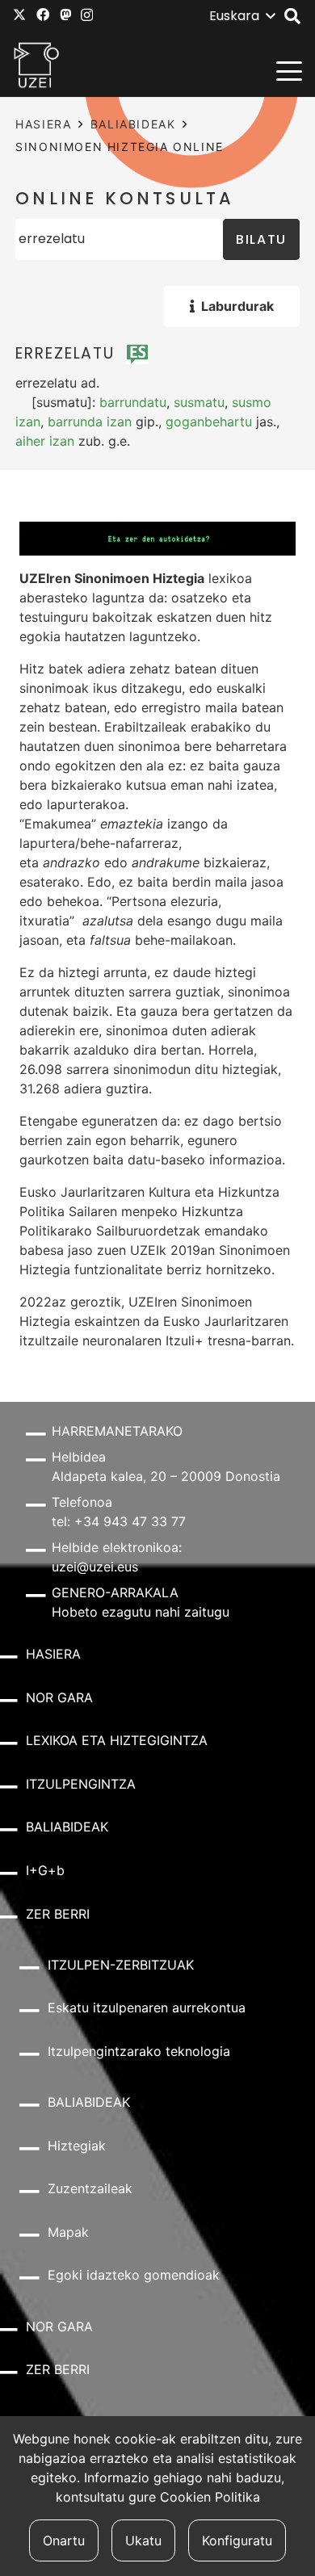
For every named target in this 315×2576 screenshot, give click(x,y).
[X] (19, 15)
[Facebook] (43, 15)
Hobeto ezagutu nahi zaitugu (141, 1612)
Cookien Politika (210, 2497)
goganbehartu (209, 422)
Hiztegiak (77, 2146)
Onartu (64, 2540)
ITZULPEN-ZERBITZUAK (121, 1965)
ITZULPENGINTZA (81, 1784)
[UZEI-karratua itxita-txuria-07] (37, 65)
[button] (242, 16)
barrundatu (133, 402)
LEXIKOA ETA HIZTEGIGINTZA (117, 1740)
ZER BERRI (58, 1914)
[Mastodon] (65, 15)
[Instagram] (87, 15)
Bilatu (261, 239)
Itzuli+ (185, 1340)
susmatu (199, 402)
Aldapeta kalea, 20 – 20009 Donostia (166, 1476)
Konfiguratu (237, 2540)
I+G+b (45, 1870)
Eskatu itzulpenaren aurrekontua (147, 2008)
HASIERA (43, 124)
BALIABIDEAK (133, 124)
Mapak (68, 2232)
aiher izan (45, 441)
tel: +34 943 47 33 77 (119, 1521)
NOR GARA (59, 1697)
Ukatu (143, 2540)
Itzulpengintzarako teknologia (139, 2051)
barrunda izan (90, 422)
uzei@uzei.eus (95, 1567)
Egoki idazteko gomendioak (134, 2275)
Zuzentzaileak (90, 2188)
